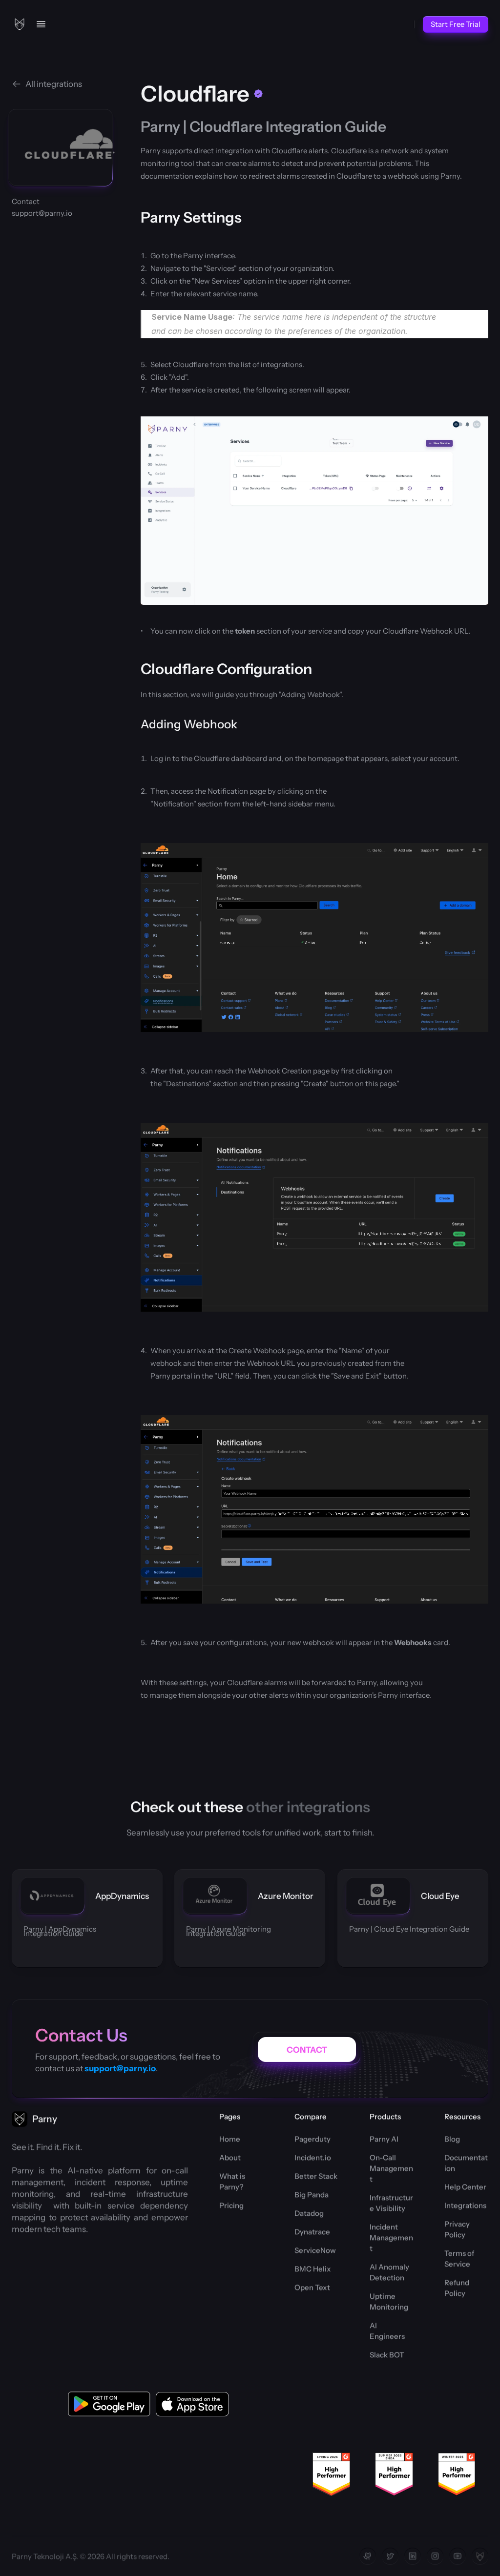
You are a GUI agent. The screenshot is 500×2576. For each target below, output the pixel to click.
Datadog (309, 2213)
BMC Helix (313, 2269)
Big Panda (312, 2195)
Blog (452, 2139)
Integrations (465, 2205)
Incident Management (391, 2237)
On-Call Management (391, 2168)
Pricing (231, 2205)
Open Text (312, 2287)
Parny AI (384, 2139)
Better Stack (316, 2176)
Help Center (465, 2187)
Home (230, 2139)
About (230, 2157)
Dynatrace (312, 2232)
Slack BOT (387, 2355)
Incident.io (313, 2157)
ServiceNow (315, 2250)
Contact (26, 201)
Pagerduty (312, 2139)
